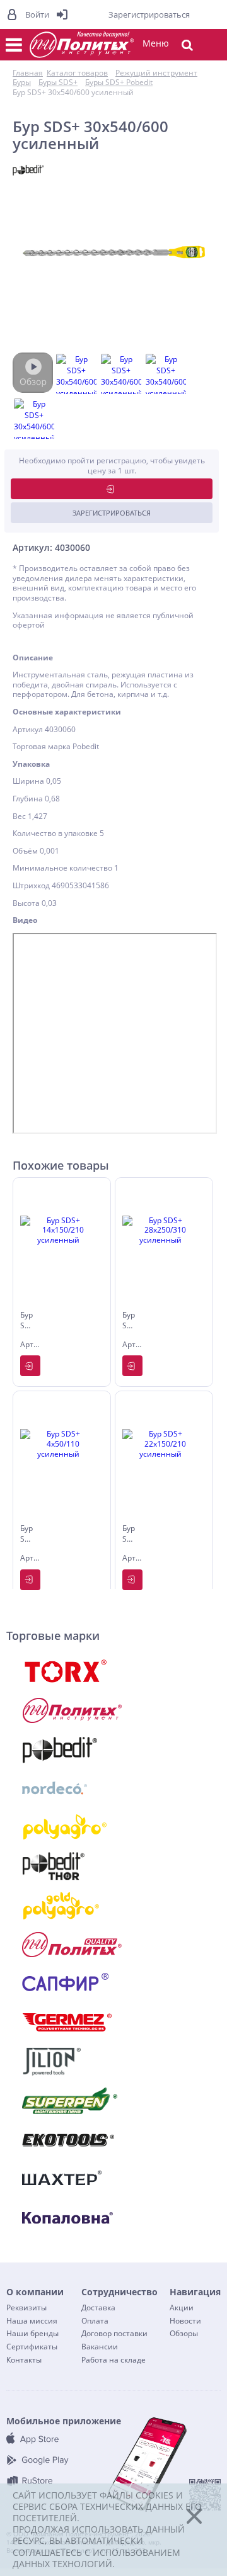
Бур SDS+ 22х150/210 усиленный (129, 1535)
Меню (156, 43)
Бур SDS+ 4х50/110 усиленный (27, 1535)
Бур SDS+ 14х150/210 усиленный (27, 1321)
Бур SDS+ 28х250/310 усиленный (129, 1321)
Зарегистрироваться (112, 513)
